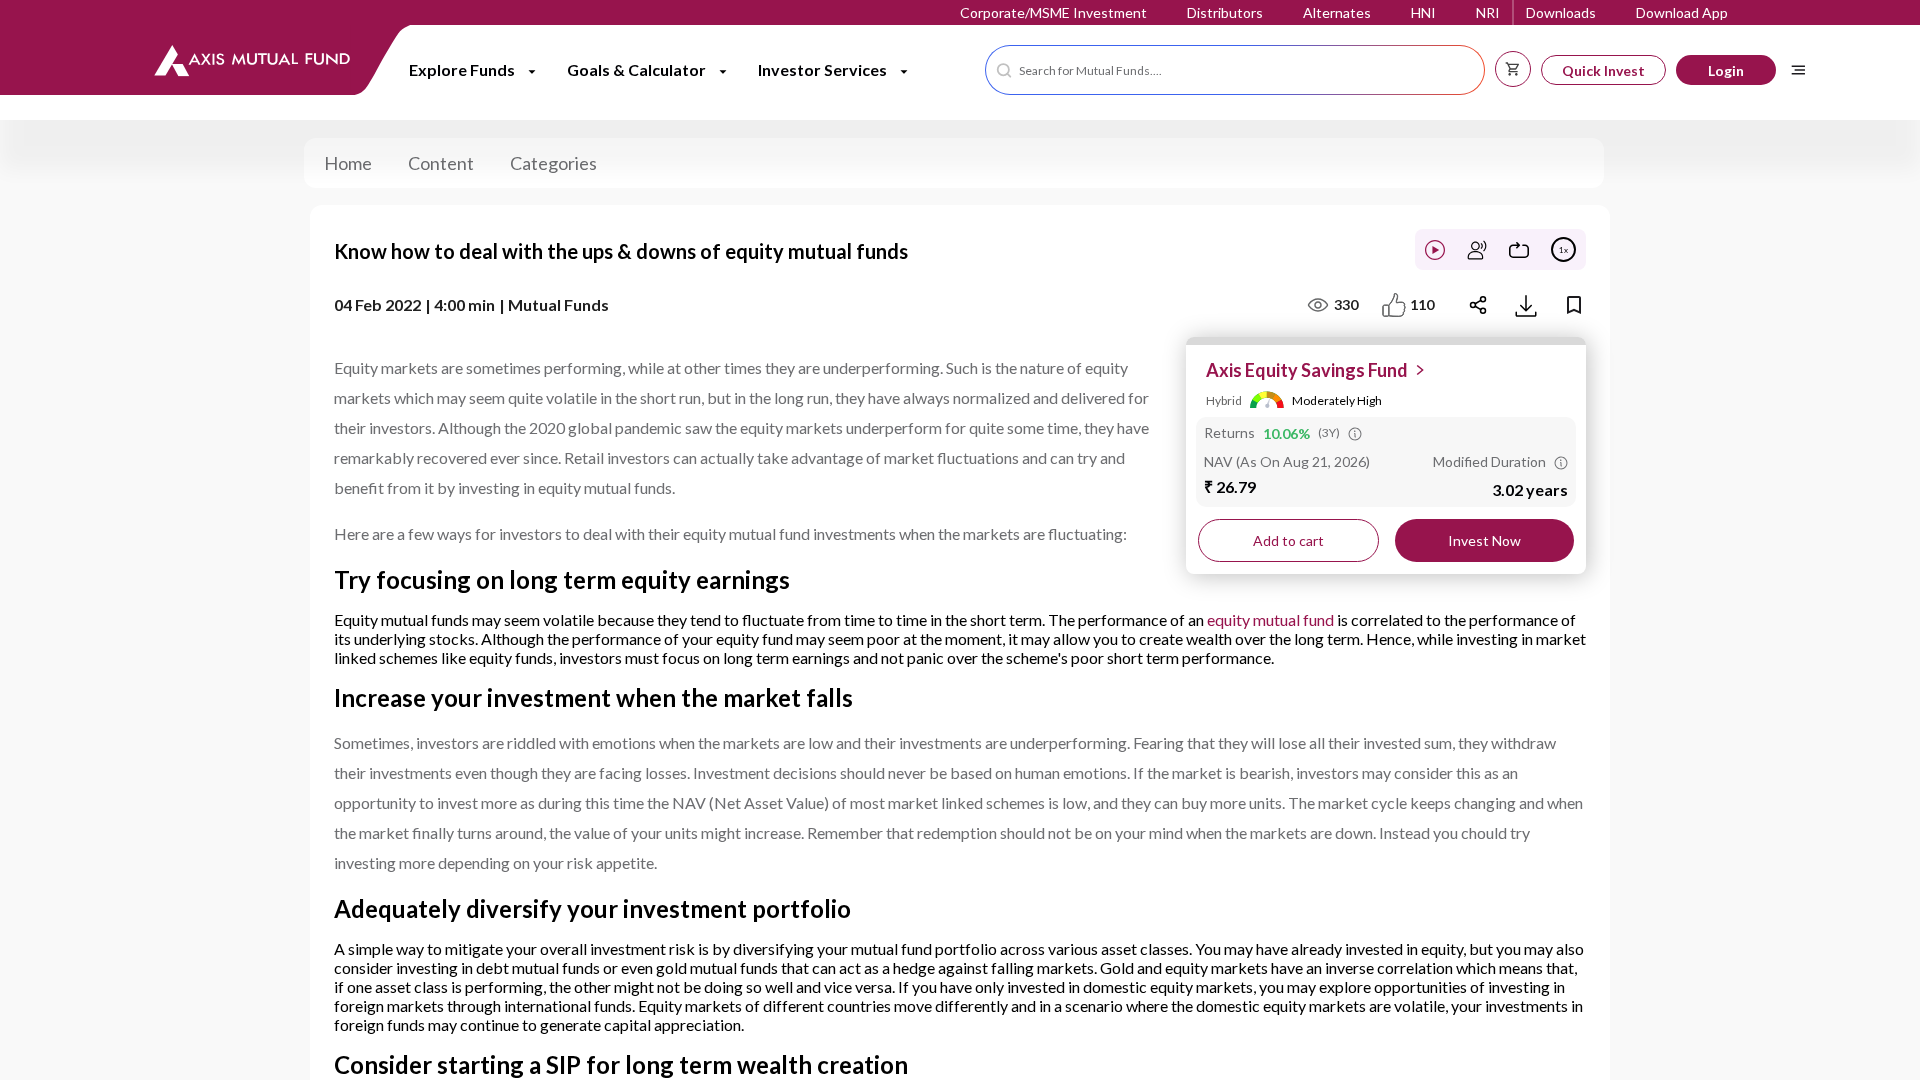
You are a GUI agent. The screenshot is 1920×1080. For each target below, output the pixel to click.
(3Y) (1329, 432)
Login (1726, 70)
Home (348, 163)
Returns (1229, 433)
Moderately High (1337, 400)
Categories (553, 163)
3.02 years (1530, 490)
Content (441, 163)
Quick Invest (1603, 70)
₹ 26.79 (1230, 487)
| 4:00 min (460, 304)
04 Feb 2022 (377, 304)
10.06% (1286, 433)
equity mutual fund (1270, 619)
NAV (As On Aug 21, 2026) (1287, 462)
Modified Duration (1489, 462)
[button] (1235, 70)
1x (1563, 250)
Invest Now (1484, 540)
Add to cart (1288, 540)
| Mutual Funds (554, 304)
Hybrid (1224, 400)
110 (1422, 304)
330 (1346, 304)
